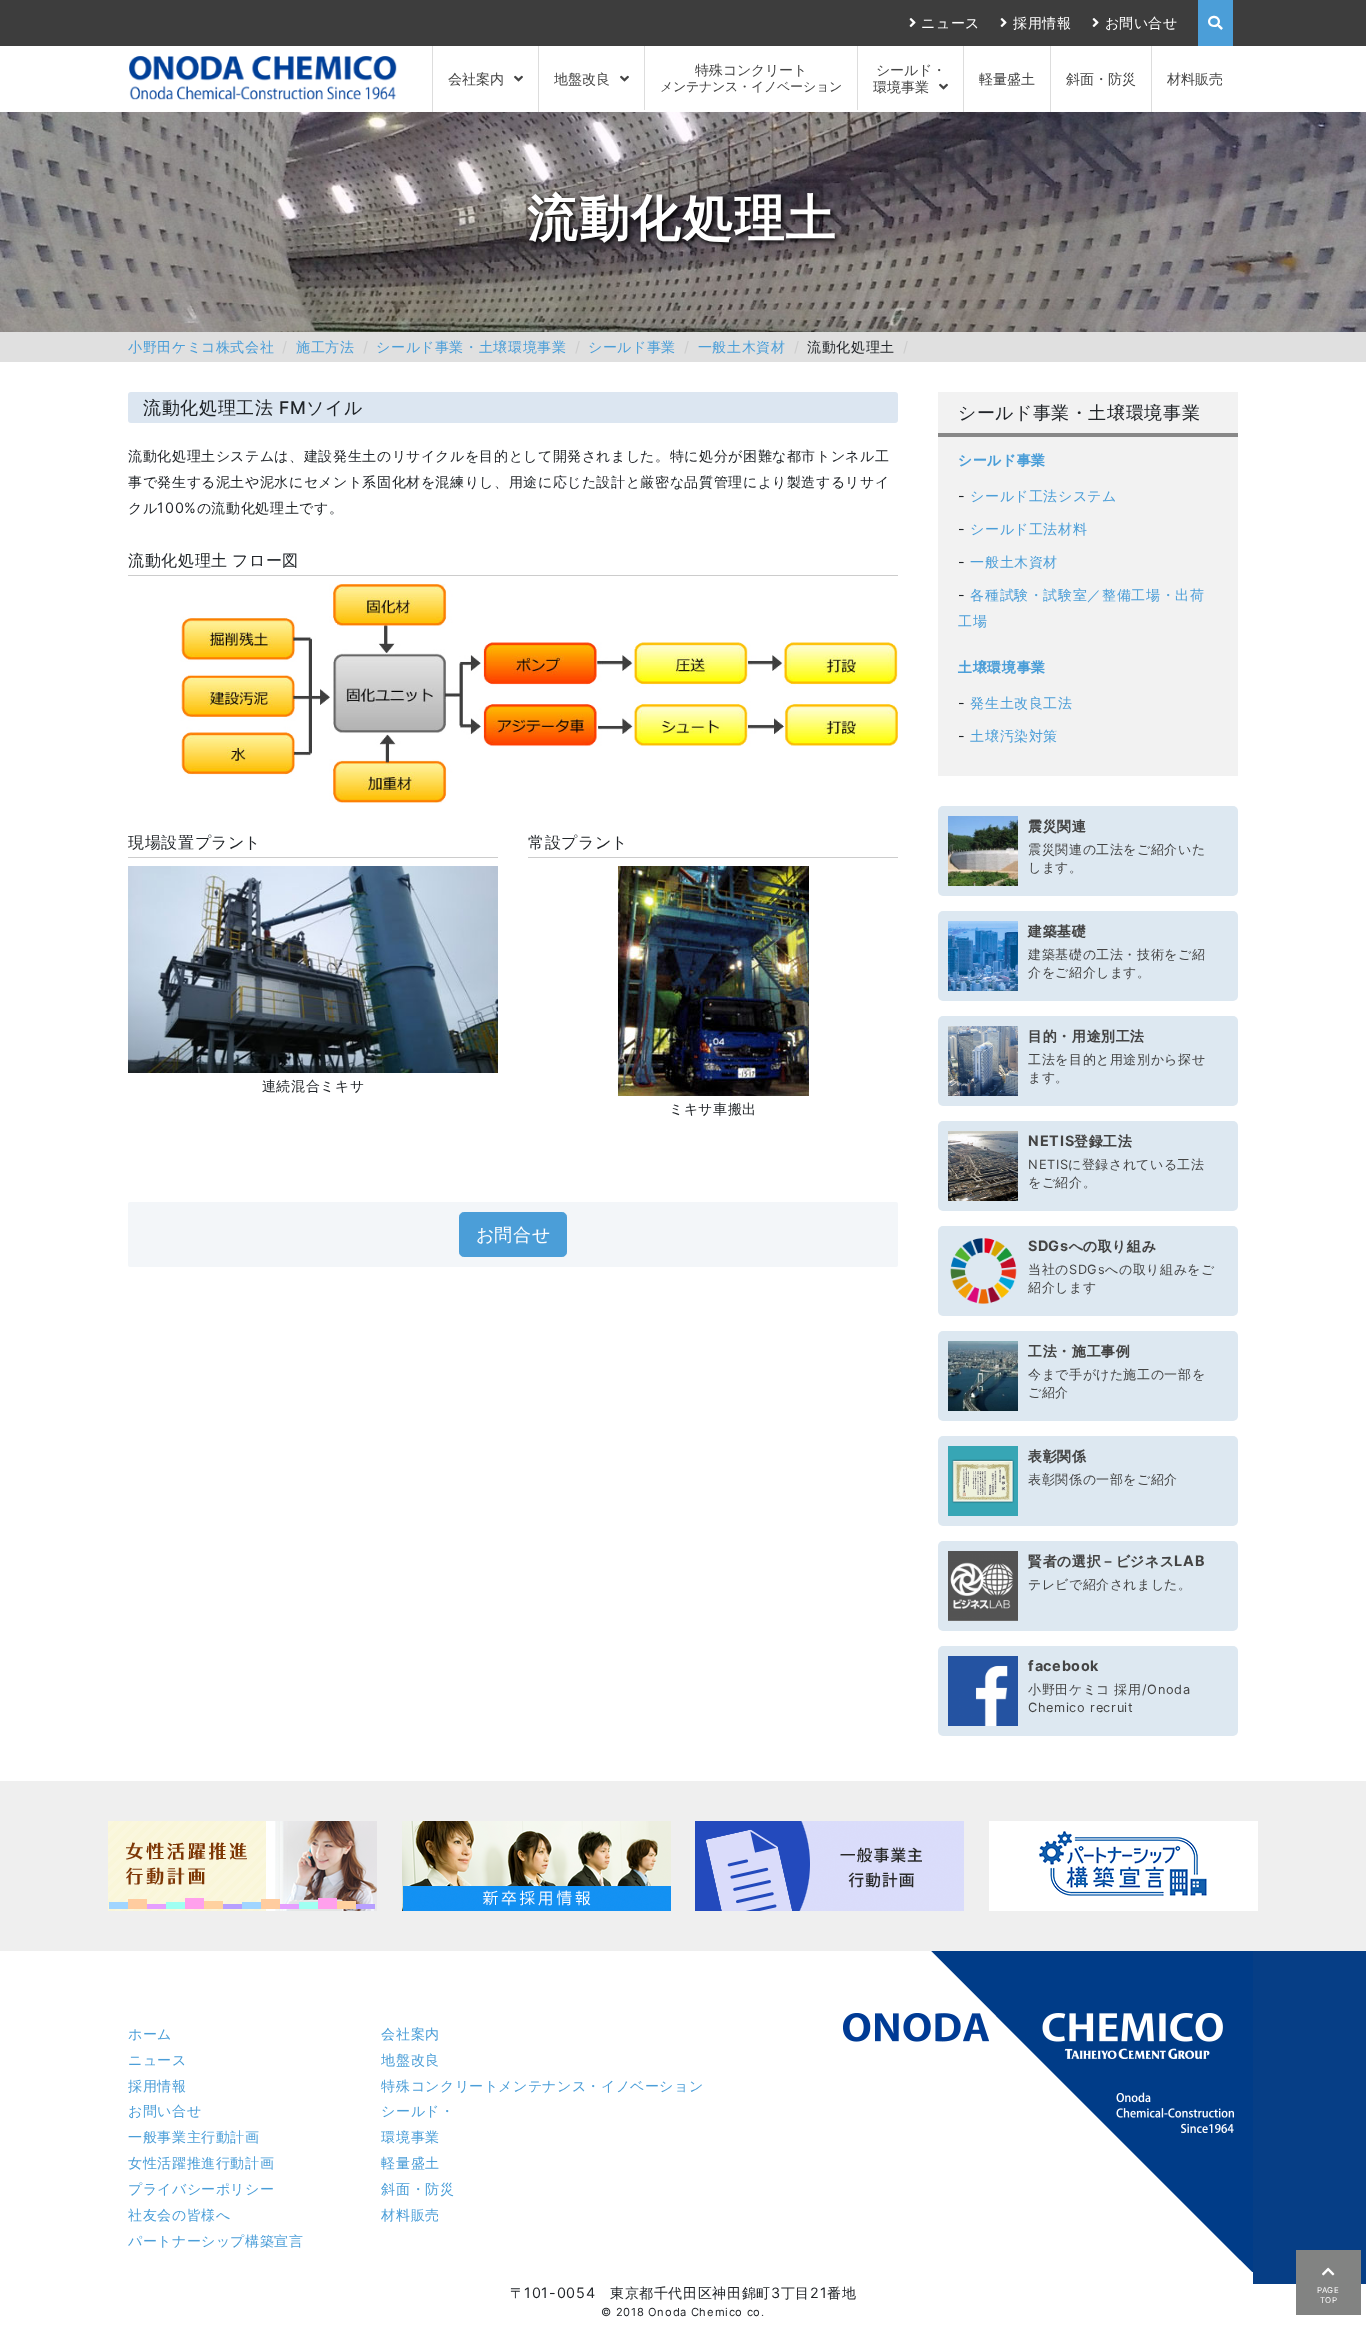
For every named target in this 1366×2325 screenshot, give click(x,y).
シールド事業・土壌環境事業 (471, 346)
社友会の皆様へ (179, 2214)
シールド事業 (632, 346)
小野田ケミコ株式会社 (201, 346)
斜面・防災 (1101, 78)
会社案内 (476, 78)
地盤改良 (582, 78)
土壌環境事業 (1002, 666)
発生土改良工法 (1021, 702)
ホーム (150, 2033)
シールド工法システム (1043, 495)
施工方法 (325, 346)
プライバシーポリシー (201, 2188)
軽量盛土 (1007, 78)
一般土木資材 (742, 346)
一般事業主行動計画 (194, 2136)
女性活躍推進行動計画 (201, 2162)
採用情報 (1042, 22)
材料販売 (1195, 78)
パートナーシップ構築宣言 (216, 2240)
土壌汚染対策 (1014, 735)
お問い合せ (1141, 22)
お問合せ (513, 1234)
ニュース (950, 22)
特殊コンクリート (751, 77)
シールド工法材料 (1028, 528)
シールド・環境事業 (909, 78)
